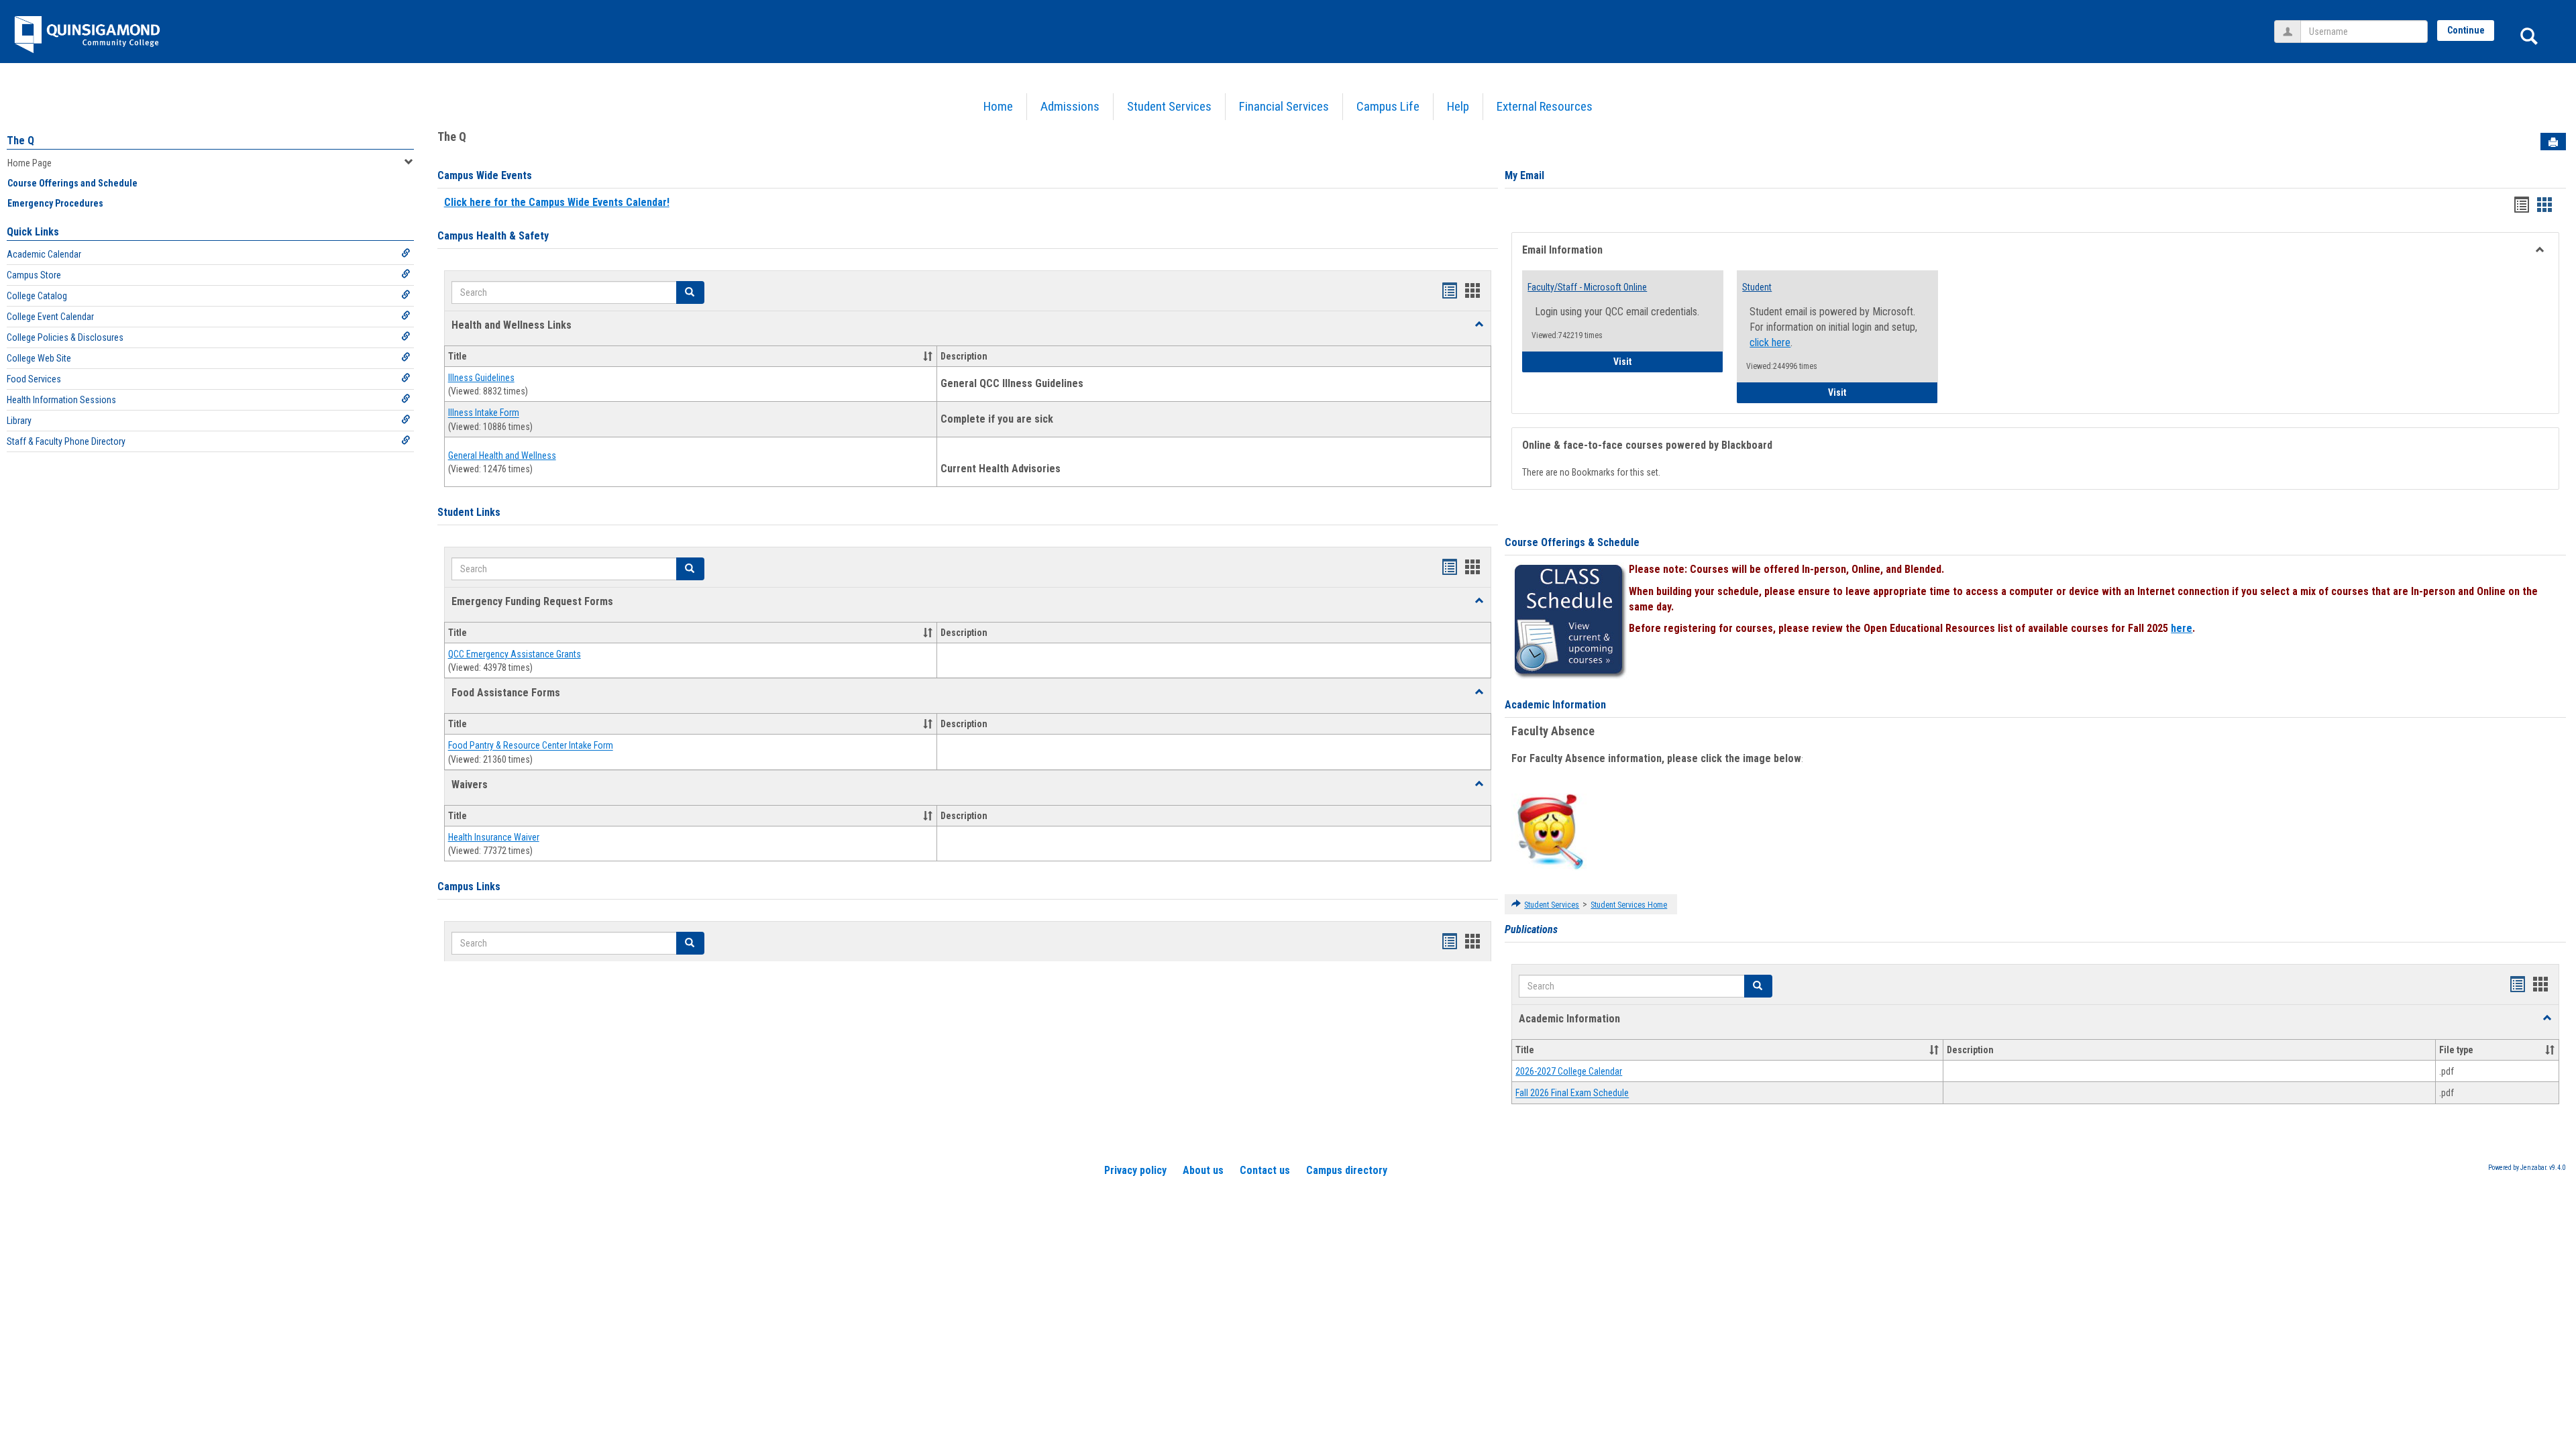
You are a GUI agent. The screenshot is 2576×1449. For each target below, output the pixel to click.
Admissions (1070, 106)
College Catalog (37, 296)
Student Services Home (1629, 905)
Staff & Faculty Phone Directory (66, 441)
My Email (1524, 175)
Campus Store (34, 275)
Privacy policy (1135, 1170)
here (2182, 628)
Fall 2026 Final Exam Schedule (1572, 1093)
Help (1458, 106)
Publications (1531, 929)
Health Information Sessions (61, 400)
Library (19, 421)
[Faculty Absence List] (1550, 831)
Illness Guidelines (481, 378)
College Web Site (39, 358)
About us (1203, 1170)
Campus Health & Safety (493, 236)
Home (998, 106)
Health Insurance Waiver (494, 837)
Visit (1668, 361)
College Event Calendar (50, 317)
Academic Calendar (44, 254)
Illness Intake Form (484, 413)
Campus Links (469, 887)
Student (1757, 287)
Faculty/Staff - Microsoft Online (1587, 287)
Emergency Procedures (55, 203)
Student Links (469, 512)
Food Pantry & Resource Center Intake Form (531, 746)
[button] (1479, 325)
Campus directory (1347, 1170)
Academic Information (1555, 705)
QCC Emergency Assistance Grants (515, 654)
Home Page (30, 163)
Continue (2466, 30)
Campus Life (1388, 106)
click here (1770, 342)
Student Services (1169, 106)
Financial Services (1284, 106)
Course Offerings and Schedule (72, 183)
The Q (20, 141)
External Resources (1545, 106)
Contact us (1265, 1170)
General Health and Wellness (502, 455)
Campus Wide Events (485, 175)
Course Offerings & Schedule (1572, 542)
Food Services (34, 379)
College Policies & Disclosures (65, 337)
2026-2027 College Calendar (1569, 1071)
